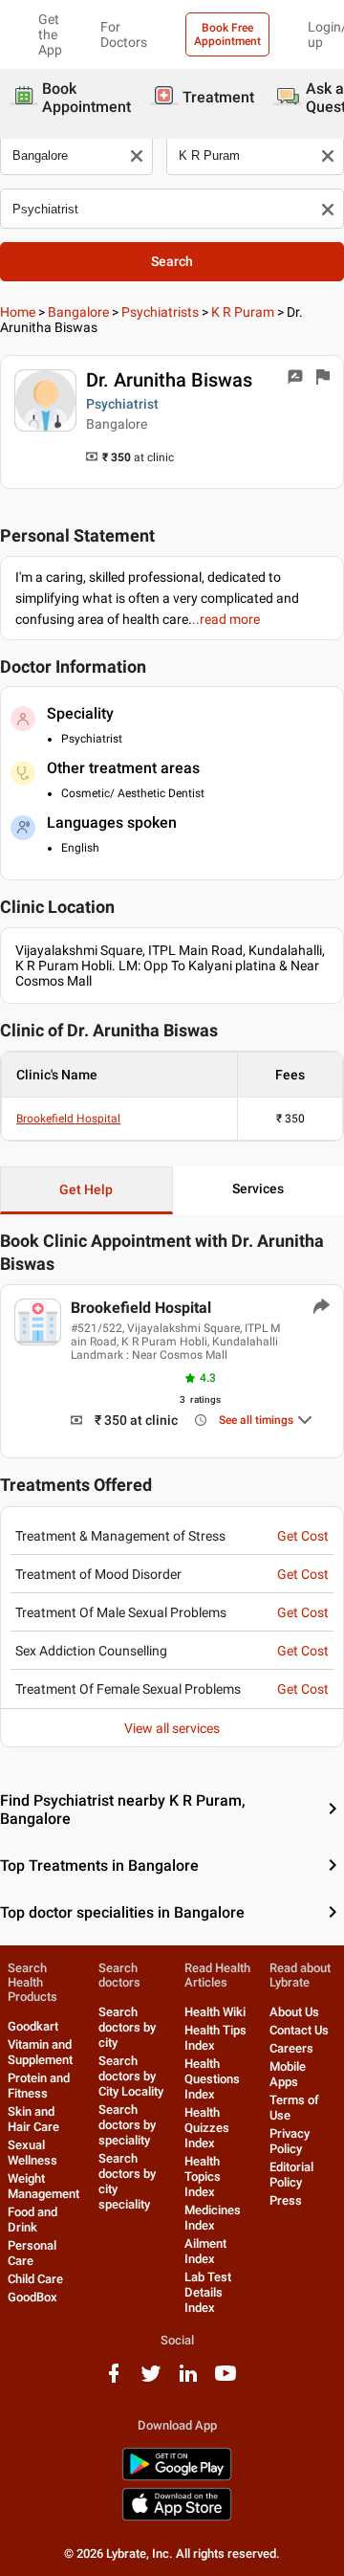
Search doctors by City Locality (131, 2076)
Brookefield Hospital (68, 1119)
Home (18, 312)
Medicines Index (213, 2218)
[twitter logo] (151, 2380)
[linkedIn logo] (188, 2380)
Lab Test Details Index (208, 2292)
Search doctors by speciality (127, 2125)
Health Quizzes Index (207, 2128)
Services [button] (258, 1188)
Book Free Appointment (227, 34)
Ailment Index (205, 2251)
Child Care (35, 2279)
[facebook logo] (114, 2380)
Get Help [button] (86, 1189)
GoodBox (32, 2297)
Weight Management (43, 2186)
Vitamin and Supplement (40, 2052)
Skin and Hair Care (33, 2119)
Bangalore (78, 312)
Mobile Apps (288, 2074)
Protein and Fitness (39, 2086)
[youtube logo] (226, 2380)
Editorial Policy (291, 2175)
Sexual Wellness (32, 2153)
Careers (291, 2048)
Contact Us (299, 2030)
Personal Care (32, 2253)
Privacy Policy (290, 2141)
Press (286, 2200)
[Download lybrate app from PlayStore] (177, 2477)
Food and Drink (32, 2220)
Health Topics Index (203, 2176)
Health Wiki (215, 2012)
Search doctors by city (127, 2027)
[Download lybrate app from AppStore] (177, 2517)
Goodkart (33, 2026)
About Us (294, 2012)
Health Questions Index (212, 2079)
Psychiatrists (160, 312)
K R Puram (243, 312)
